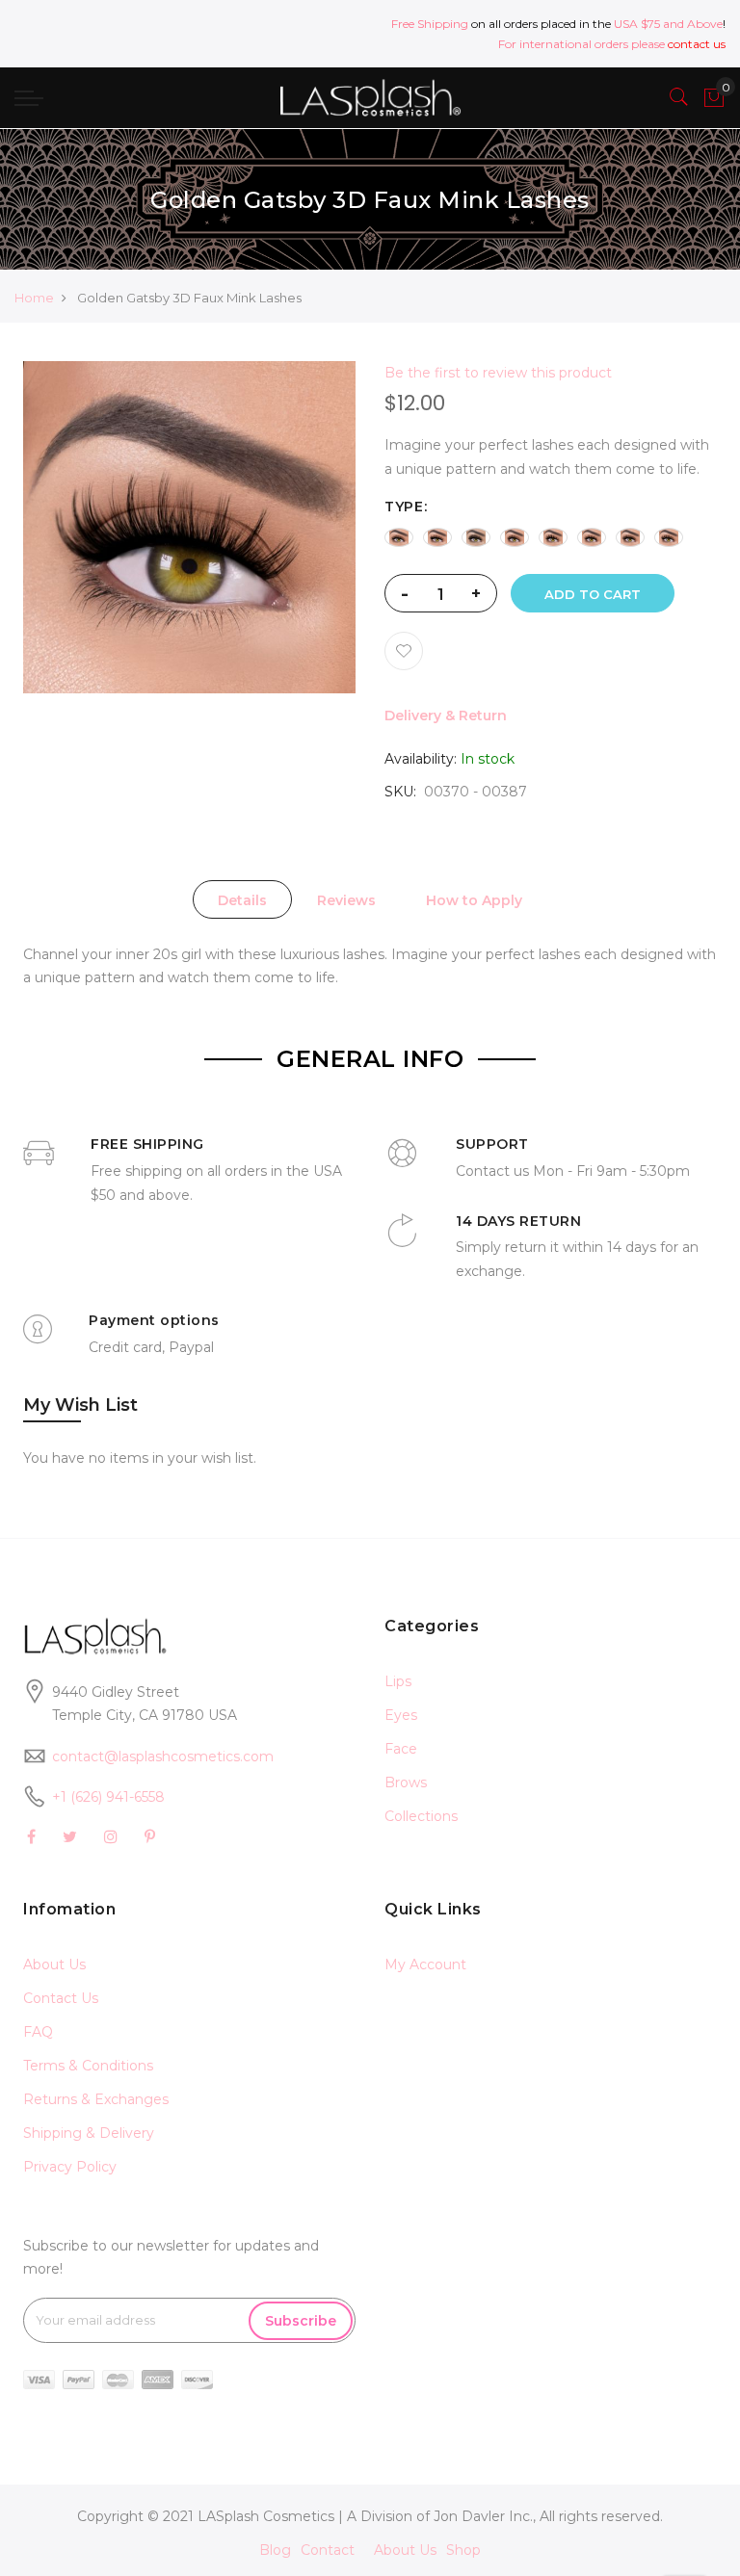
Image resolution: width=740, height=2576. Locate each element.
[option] (399, 537)
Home (34, 298)
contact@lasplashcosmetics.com (163, 1756)
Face (401, 1749)
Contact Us (61, 1998)
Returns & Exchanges (96, 2099)
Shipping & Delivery (89, 2133)
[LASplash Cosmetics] (370, 98)
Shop (463, 2550)
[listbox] (551, 537)
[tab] (242, 899)
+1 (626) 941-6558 (108, 1797)
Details (242, 900)
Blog (275, 2550)
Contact (328, 2550)
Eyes (401, 1715)
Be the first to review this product (498, 373)
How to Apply (474, 900)
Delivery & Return (446, 716)
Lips (398, 1681)
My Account (425, 1965)
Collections (421, 1816)
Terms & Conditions (88, 2066)
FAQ (38, 2032)
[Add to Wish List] (404, 651)
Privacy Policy (70, 2167)
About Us (54, 1965)
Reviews (346, 900)
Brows (406, 1782)
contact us (697, 44)
